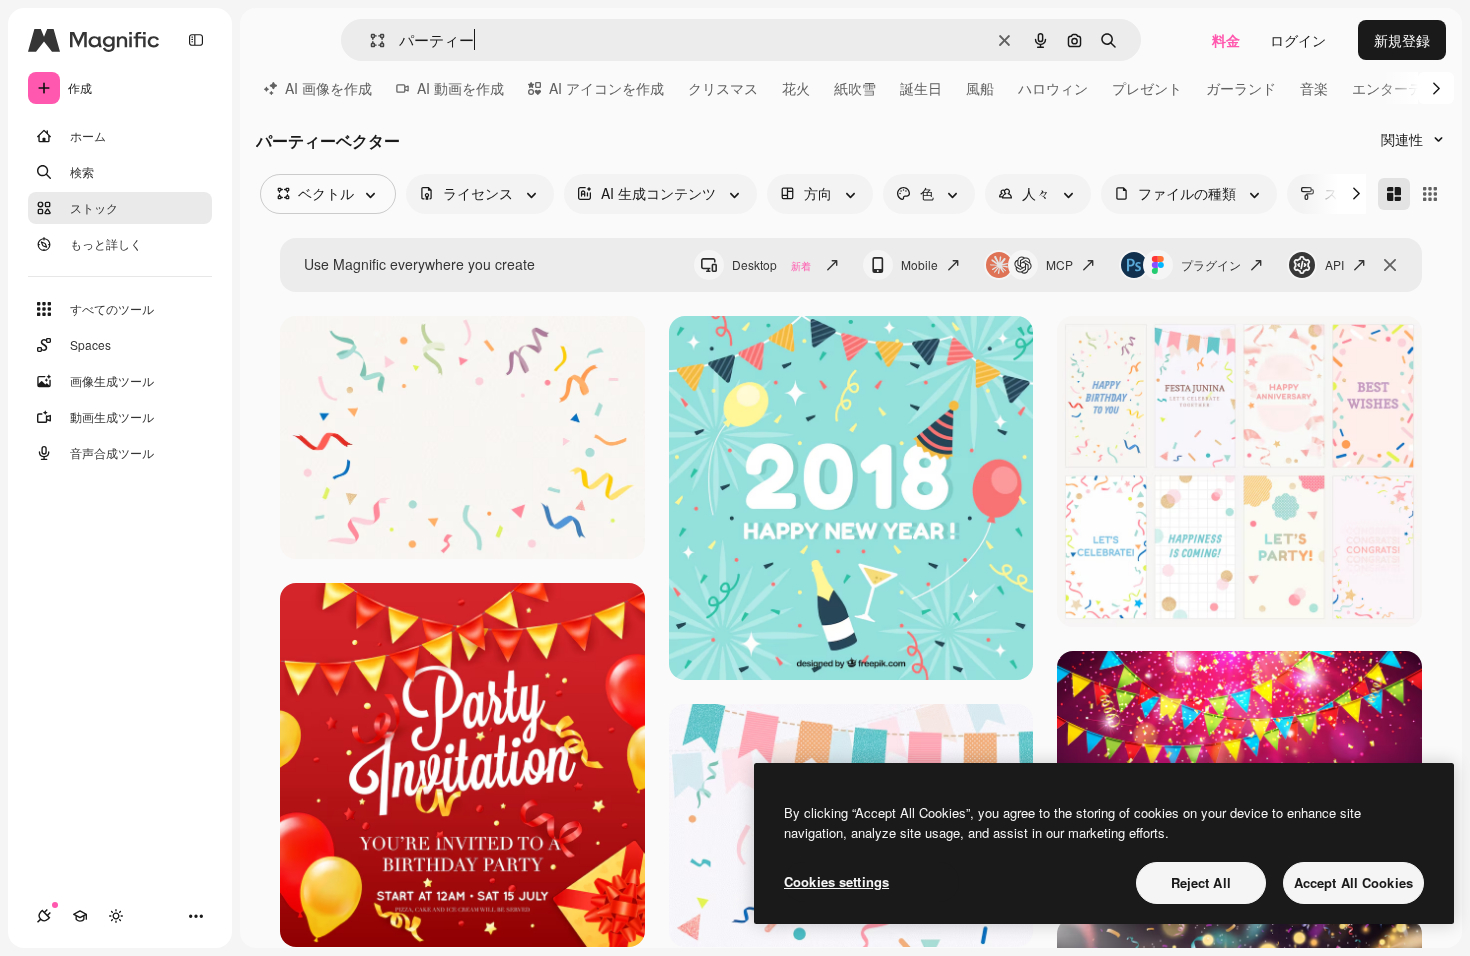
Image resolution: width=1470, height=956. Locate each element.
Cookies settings (836, 881)
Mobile (919, 264)
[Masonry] (1394, 194)
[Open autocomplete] (369, 40)
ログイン (1298, 40)
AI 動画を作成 (460, 88)
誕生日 (921, 88)
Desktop (771, 264)
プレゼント (1147, 88)
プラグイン (1211, 264)
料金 (1226, 40)
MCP (1059, 264)
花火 (796, 88)
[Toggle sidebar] (196, 40)
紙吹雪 (855, 88)
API (1334, 264)
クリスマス (723, 88)
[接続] (44, 916)
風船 (980, 88)
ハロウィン (1053, 88)
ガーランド (1241, 88)
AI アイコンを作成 (606, 88)
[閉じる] (1390, 265)
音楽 (1314, 88)
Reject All (1201, 882)
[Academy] (80, 916)
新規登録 (1402, 40)
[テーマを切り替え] (116, 916)
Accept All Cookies (1353, 882)
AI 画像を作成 (328, 88)
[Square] (1430, 194)
